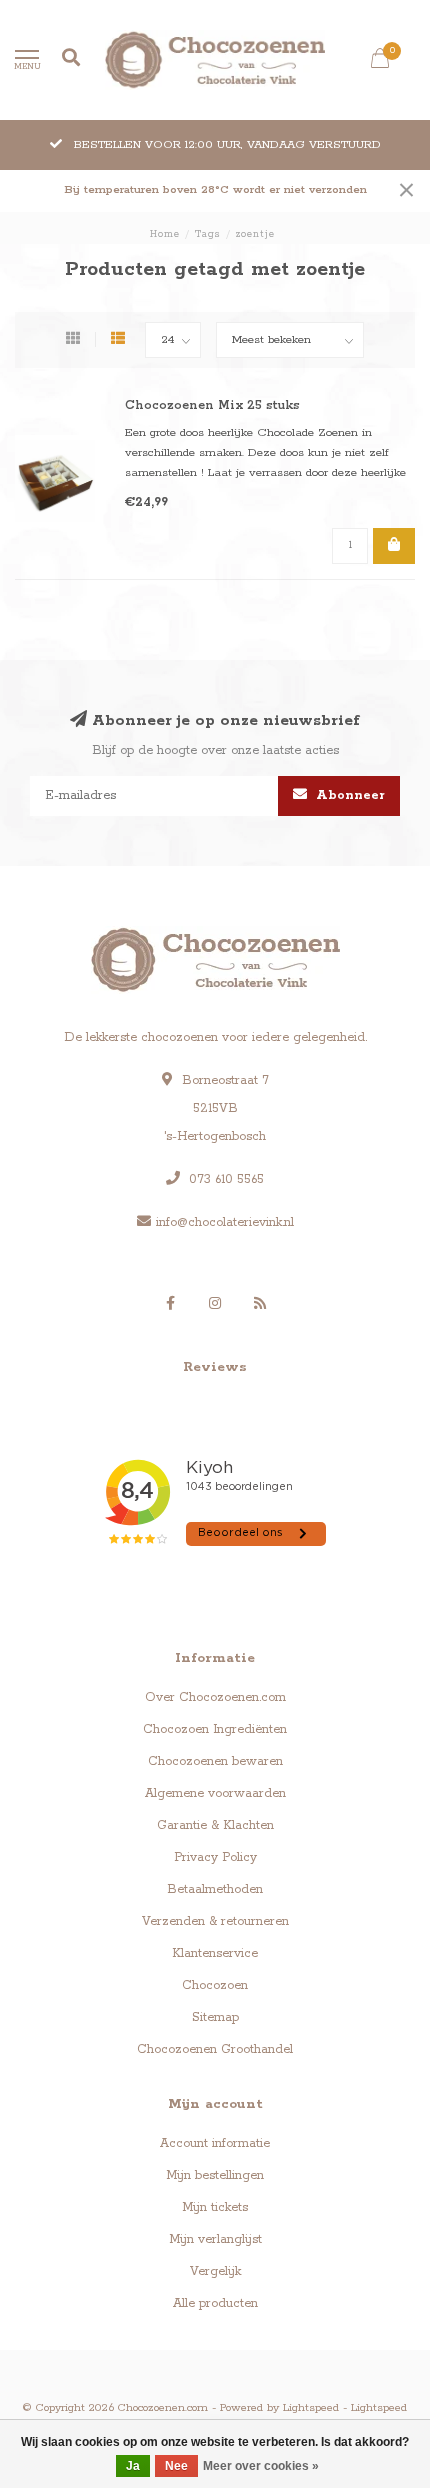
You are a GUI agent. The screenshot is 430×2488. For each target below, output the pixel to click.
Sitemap (215, 2017)
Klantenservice (215, 1953)
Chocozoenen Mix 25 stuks (212, 405)
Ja (133, 2466)
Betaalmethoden (215, 1889)
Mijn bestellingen (215, 2175)
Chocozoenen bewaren (215, 1761)
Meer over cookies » (261, 2466)
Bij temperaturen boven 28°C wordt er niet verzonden (215, 190)
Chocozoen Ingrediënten (215, 1729)
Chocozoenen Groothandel (215, 2049)
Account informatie (215, 2143)
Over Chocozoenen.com (215, 1697)
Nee (176, 2466)
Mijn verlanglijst (215, 2239)
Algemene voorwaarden (215, 1793)
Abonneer (348, 795)
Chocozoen (215, 1985)
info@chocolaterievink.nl (225, 1222)
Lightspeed (311, 2408)
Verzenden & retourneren (215, 1921)
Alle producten (215, 2303)
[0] (380, 63)
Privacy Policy (215, 1857)
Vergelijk (215, 2271)
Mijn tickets (215, 2207)
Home (165, 234)
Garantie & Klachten (215, 1825)
